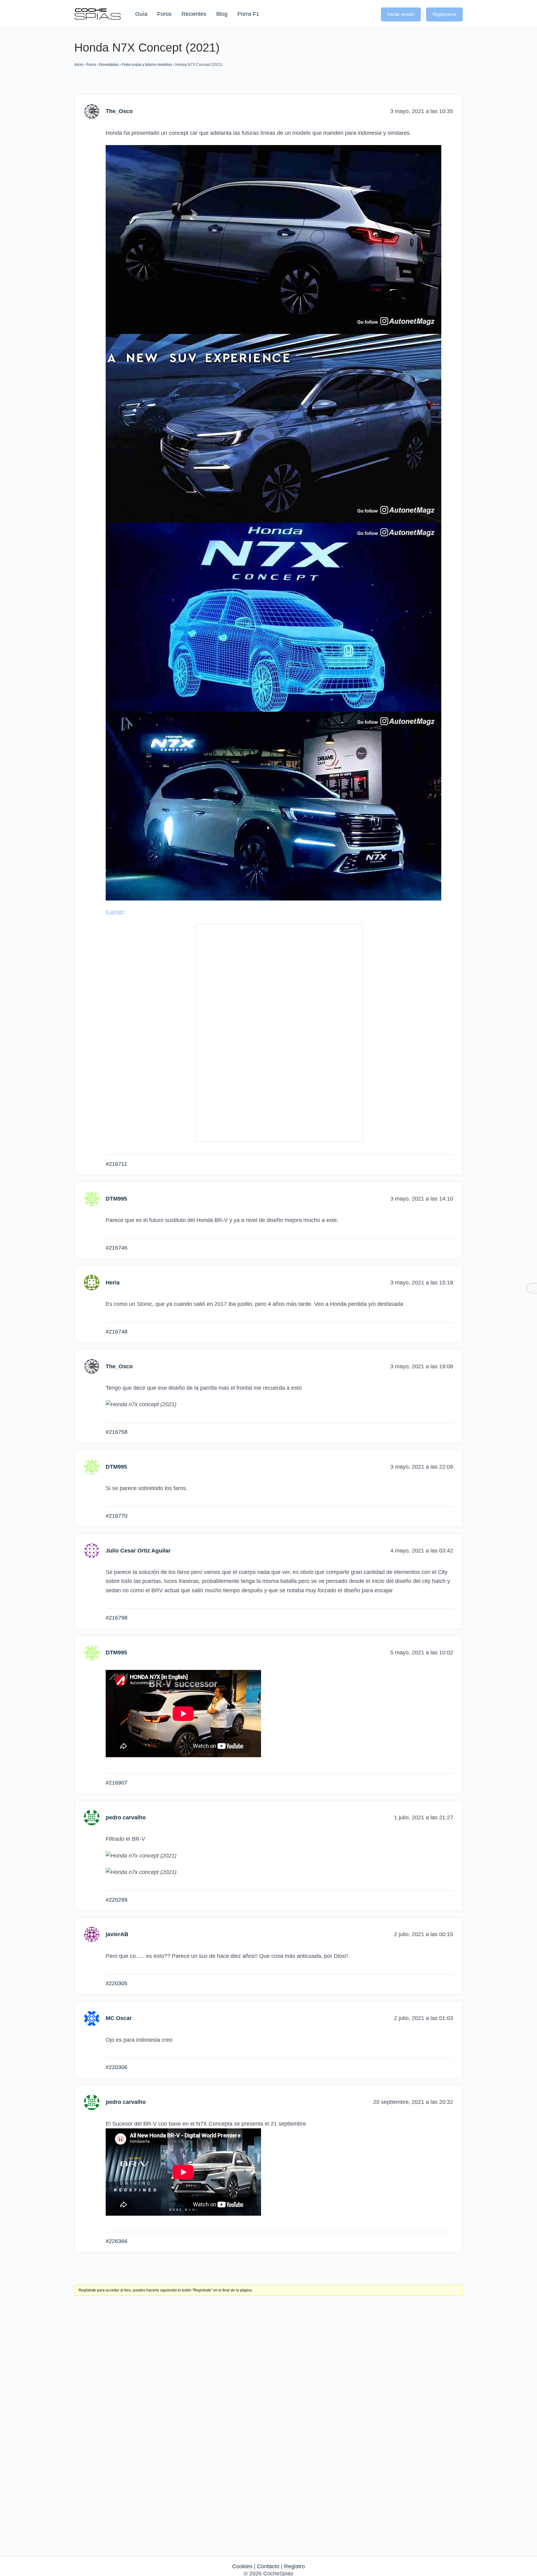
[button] (370, 14)
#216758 (117, 1432)
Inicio (79, 65)
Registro (294, 2566)
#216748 (117, 1332)
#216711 (116, 1164)
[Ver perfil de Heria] (92, 1282)
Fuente (114, 912)
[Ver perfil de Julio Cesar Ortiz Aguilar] (92, 1550)
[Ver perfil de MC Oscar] (92, 2018)
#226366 (117, 2241)
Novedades (109, 65)
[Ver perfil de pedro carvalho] (92, 1817)
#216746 (117, 1248)
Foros (164, 14)
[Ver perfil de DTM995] (92, 1198)
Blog (222, 14)
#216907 (117, 1783)
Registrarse (444, 14)
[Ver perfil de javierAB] (92, 1934)
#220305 (117, 1983)
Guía (141, 14)
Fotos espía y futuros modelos (147, 65)
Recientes (194, 14)
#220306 (117, 2067)
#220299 (117, 1900)
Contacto (268, 2566)
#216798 (117, 1618)
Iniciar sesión (401, 14)
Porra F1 (248, 14)
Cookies (242, 2566)
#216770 (117, 1516)
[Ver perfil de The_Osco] (92, 111)
